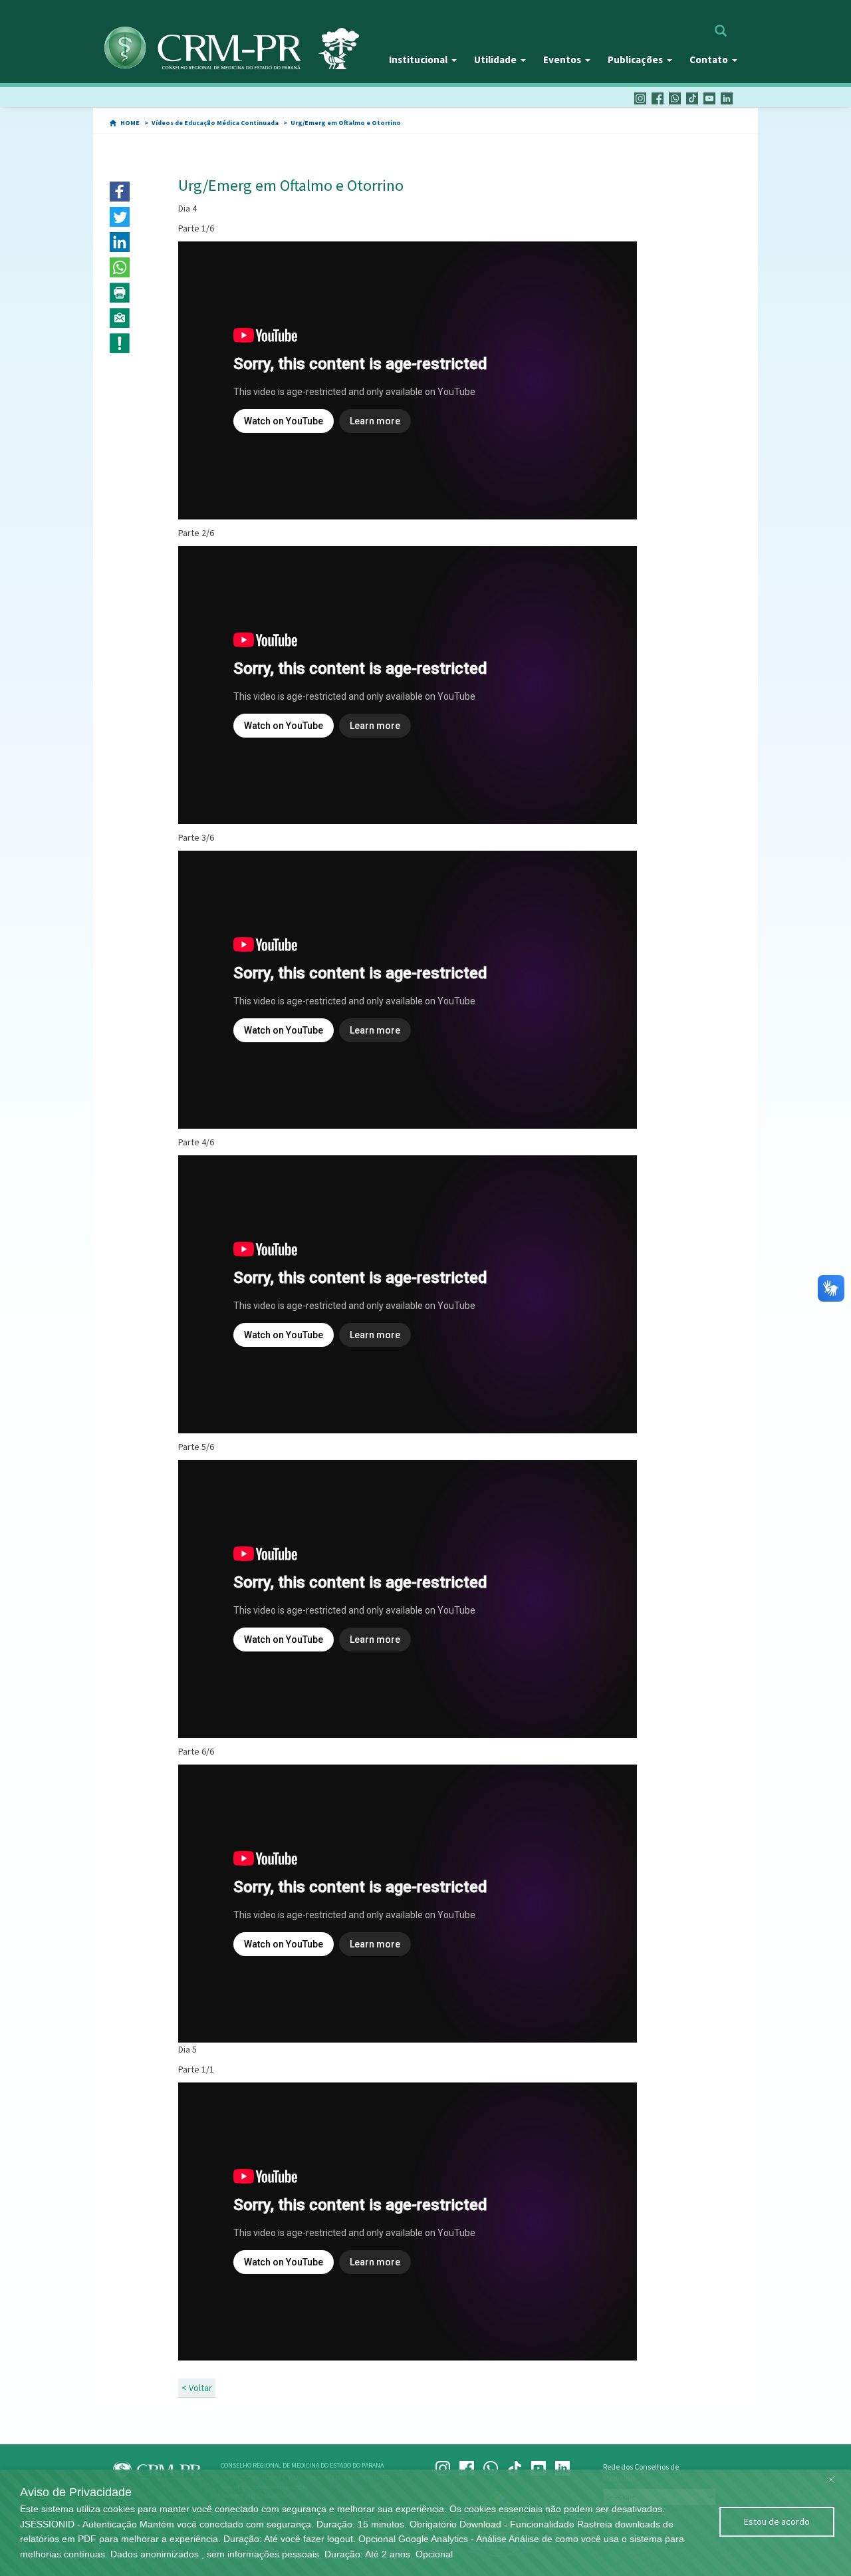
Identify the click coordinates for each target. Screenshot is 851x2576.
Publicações (635, 60)
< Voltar (197, 2388)
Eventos (562, 60)
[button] (120, 192)
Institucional (418, 60)
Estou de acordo (777, 2521)
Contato (709, 60)
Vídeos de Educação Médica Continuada (215, 123)
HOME (130, 123)
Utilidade (495, 60)
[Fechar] (831, 2476)
